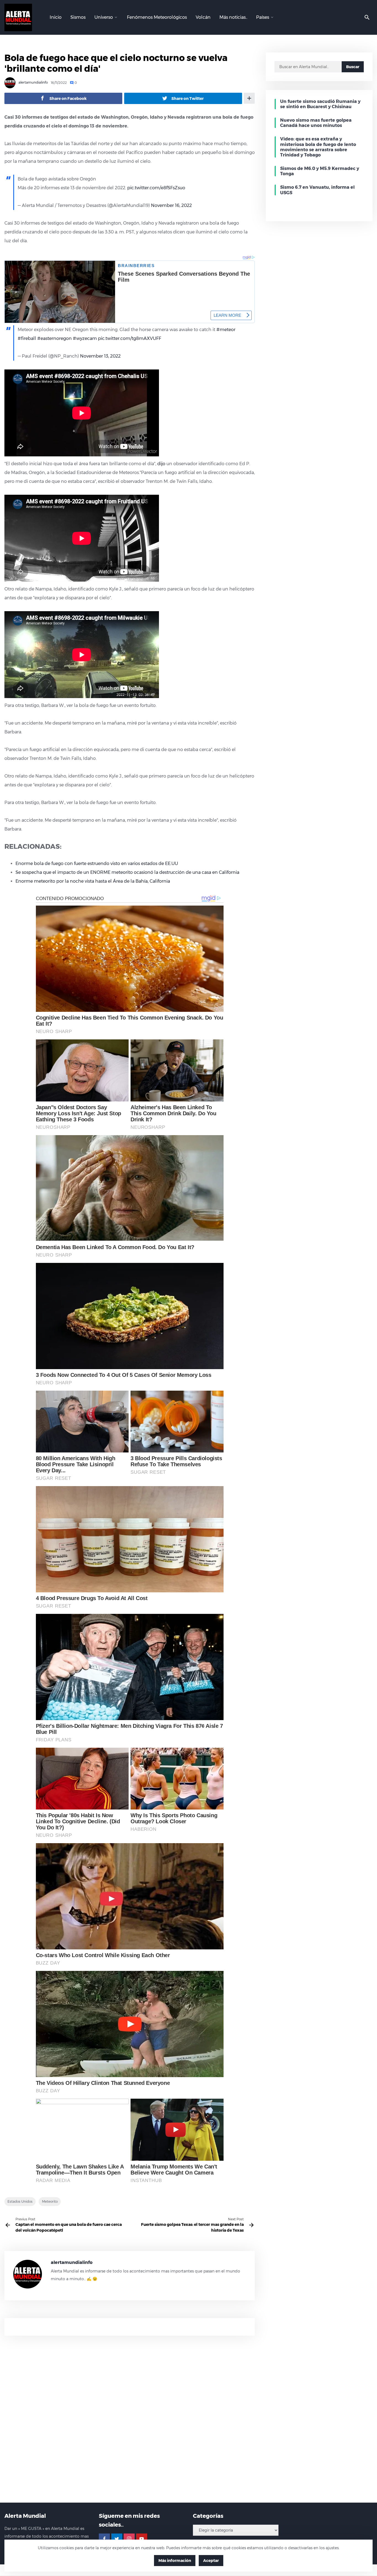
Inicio (56, 17)
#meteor (226, 330)
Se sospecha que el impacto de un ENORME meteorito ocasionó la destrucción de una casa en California (127, 872)
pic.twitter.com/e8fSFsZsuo (156, 188)
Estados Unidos (20, 2201)
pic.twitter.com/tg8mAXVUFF (130, 338)
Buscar (353, 67)
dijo (161, 464)
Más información (175, 2561)
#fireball (27, 338)
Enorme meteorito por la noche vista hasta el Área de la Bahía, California (93, 881)
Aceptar (211, 2561)
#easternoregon (55, 338)
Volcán (203, 17)
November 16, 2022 (171, 205)
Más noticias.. (233, 17)
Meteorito (50, 2201)
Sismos (78, 17)
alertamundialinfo (33, 83)
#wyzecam (85, 338)
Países (263, 17)
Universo (104, 17)
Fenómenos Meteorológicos (157, 17)
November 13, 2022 (100, 356)
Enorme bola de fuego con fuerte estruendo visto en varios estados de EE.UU (97, 863)
